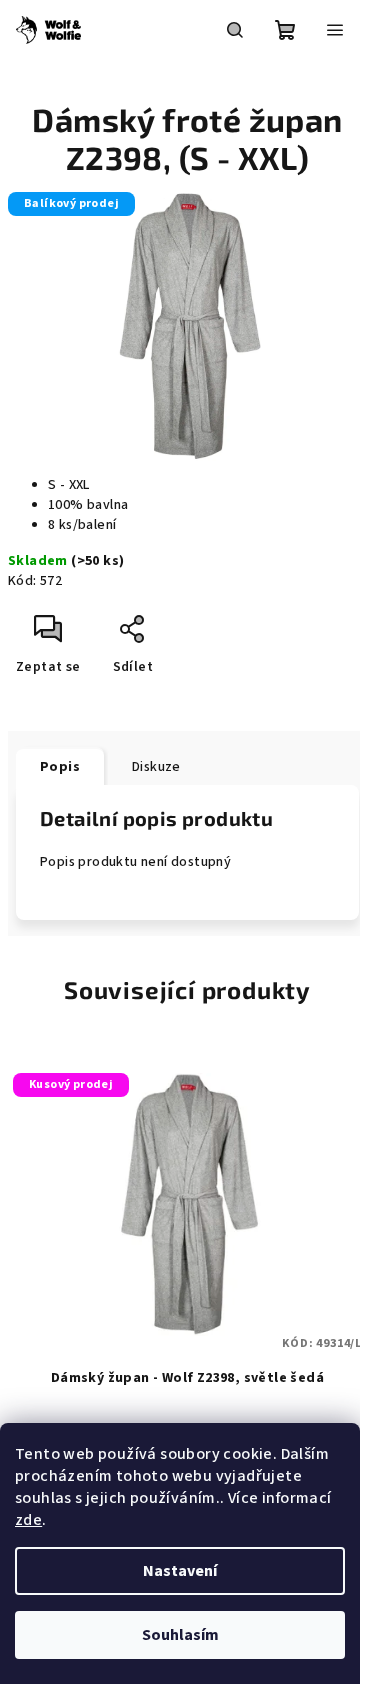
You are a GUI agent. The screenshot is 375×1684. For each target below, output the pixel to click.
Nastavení (180, 1571)
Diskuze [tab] (156, 767)
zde (28, 1520)
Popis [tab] (60, 767)
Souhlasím (180, 1635)
